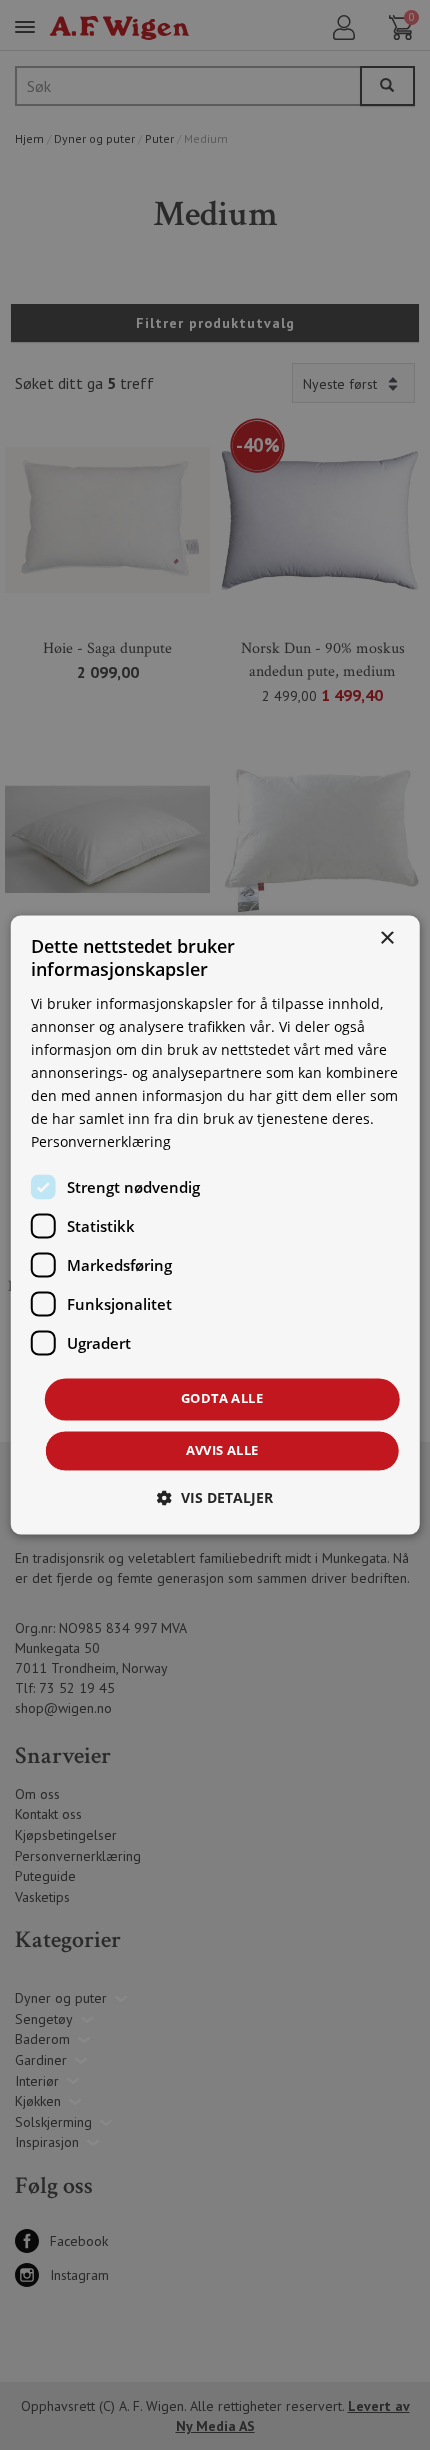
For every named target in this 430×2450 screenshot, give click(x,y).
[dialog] (215, 1224)
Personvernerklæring (101, 1142)
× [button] (386, 938)
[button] (215, 1498)
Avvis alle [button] (222, 1451)
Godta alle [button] (222, 1399)
